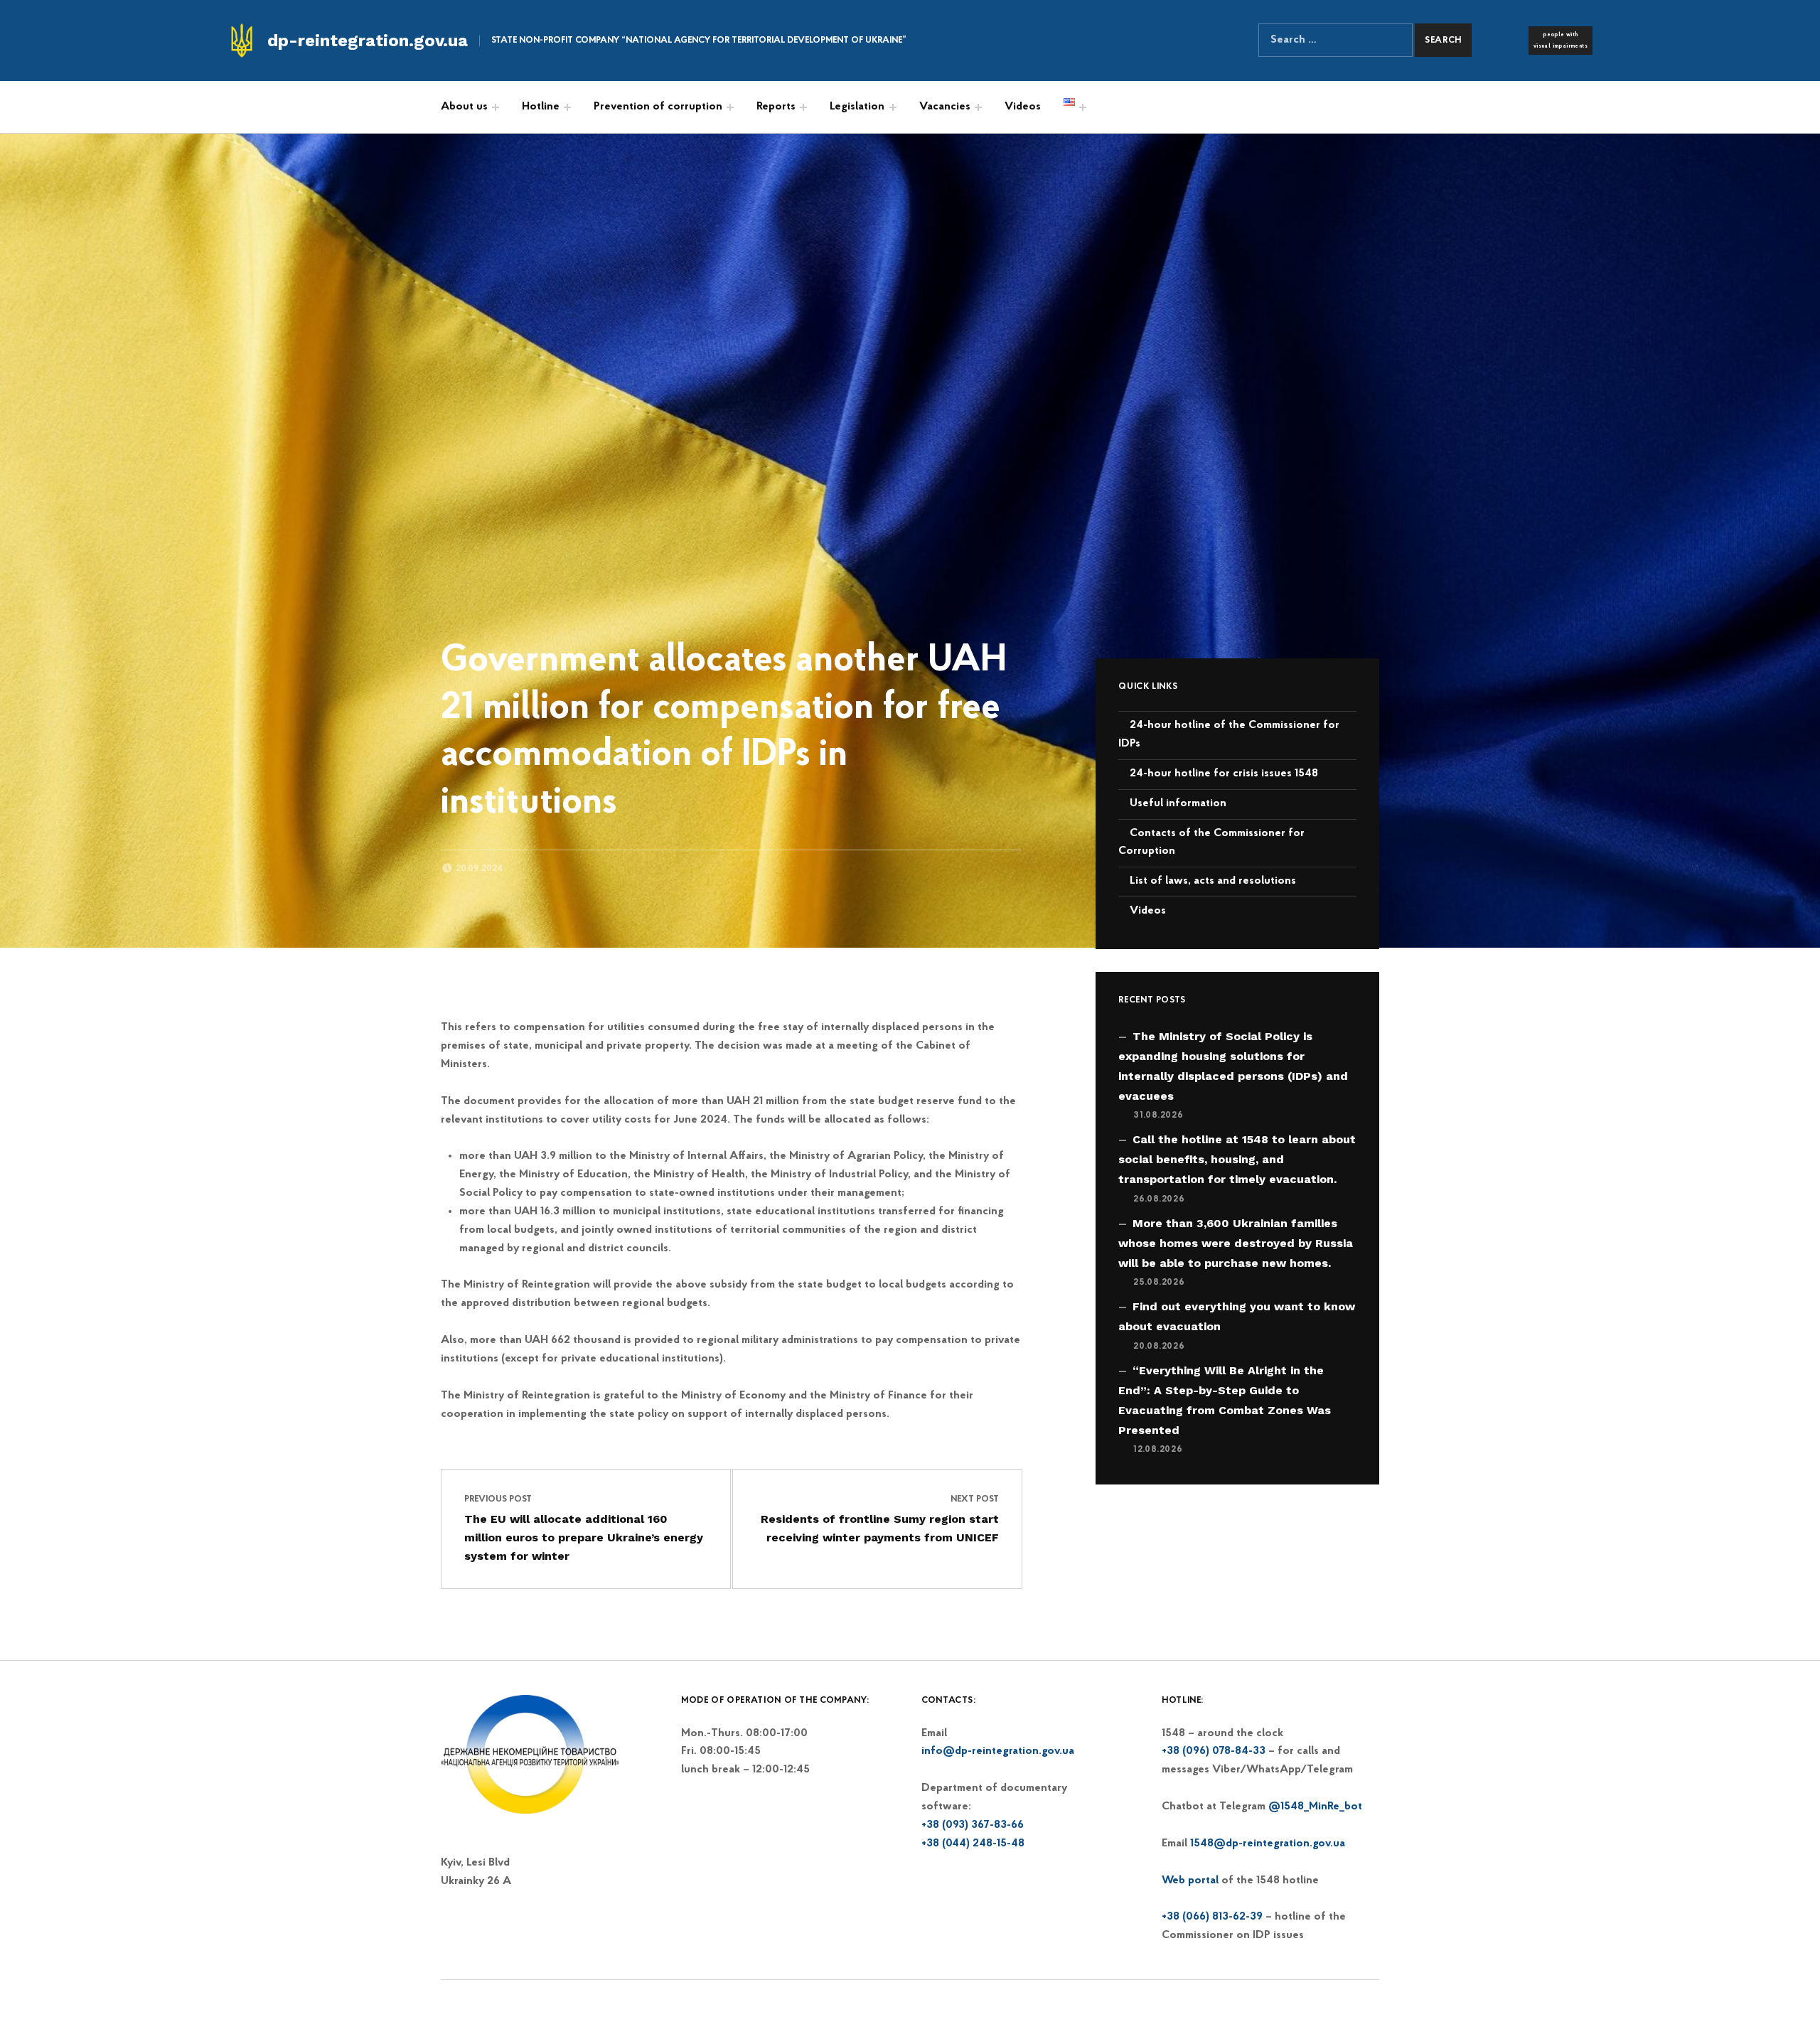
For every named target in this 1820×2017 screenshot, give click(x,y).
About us (464, 107)
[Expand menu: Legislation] (893, 107)
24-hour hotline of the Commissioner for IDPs (1229, 734)
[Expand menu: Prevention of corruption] (730, 107)
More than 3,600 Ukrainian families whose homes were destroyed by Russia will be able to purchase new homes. (1236, 1243)
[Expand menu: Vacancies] (978, 107)
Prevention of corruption (658, 107)
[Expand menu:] (1083, 107)
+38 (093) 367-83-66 (973, 1825)
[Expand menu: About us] (496, 107)
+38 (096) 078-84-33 (1214, 1751)
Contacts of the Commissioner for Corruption (1211, 842)
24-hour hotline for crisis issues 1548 (1224, 774)
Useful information (1178, 803)
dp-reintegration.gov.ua (368, 41)
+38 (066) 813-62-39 (1212, 1917)
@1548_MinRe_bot (1315, 1807)
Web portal (1190, 1880)
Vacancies (945, 107)
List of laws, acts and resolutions (1213, 881)
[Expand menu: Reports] (803, 107)
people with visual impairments (1561, 41)
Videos (1023, 107)
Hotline (541, 107)
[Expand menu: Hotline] (567, 107)
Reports (776, 107)
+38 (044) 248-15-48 (973, 1844)
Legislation (857, 107)
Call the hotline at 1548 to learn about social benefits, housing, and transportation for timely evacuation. (1237, 1159)
